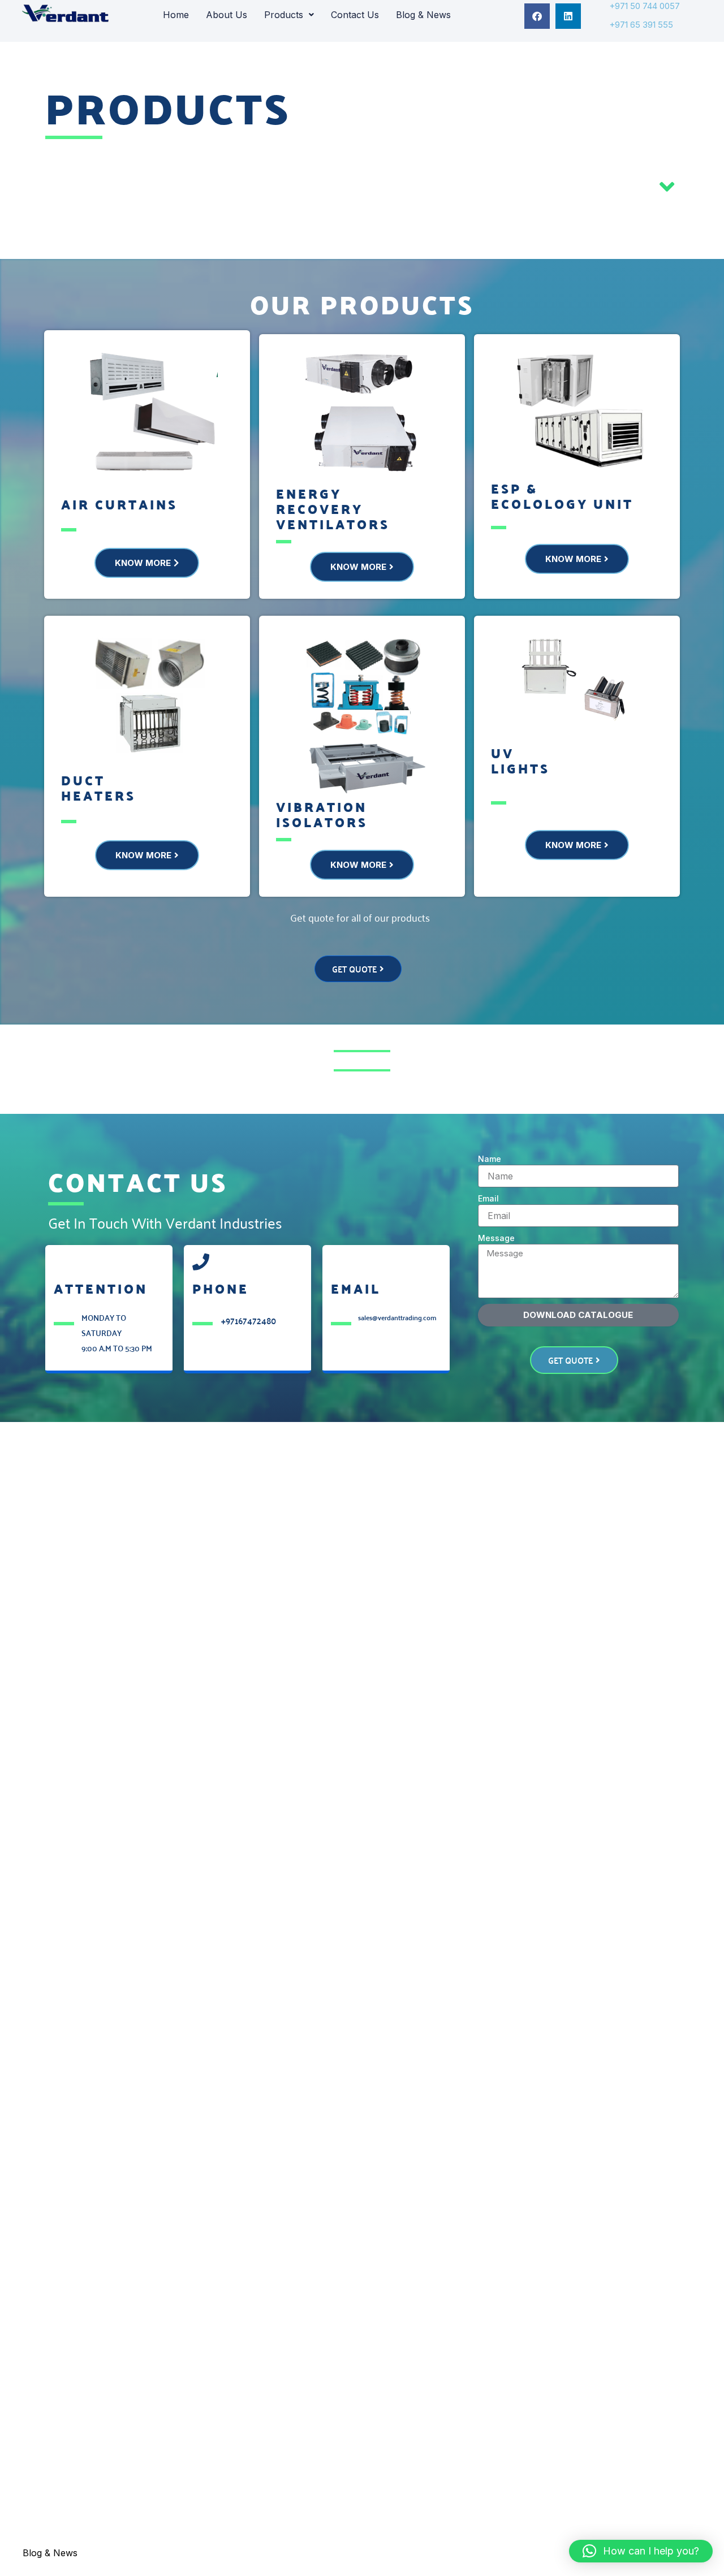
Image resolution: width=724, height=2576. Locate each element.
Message (496, 1238)
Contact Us (355, 15)
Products (284, 15)
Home (176, 15)
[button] (289, 15)
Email (488, 1198)
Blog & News (423, 15)
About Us (227, 15)
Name (490, 1159)
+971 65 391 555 (641, 25)
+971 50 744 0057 (645, 6)
